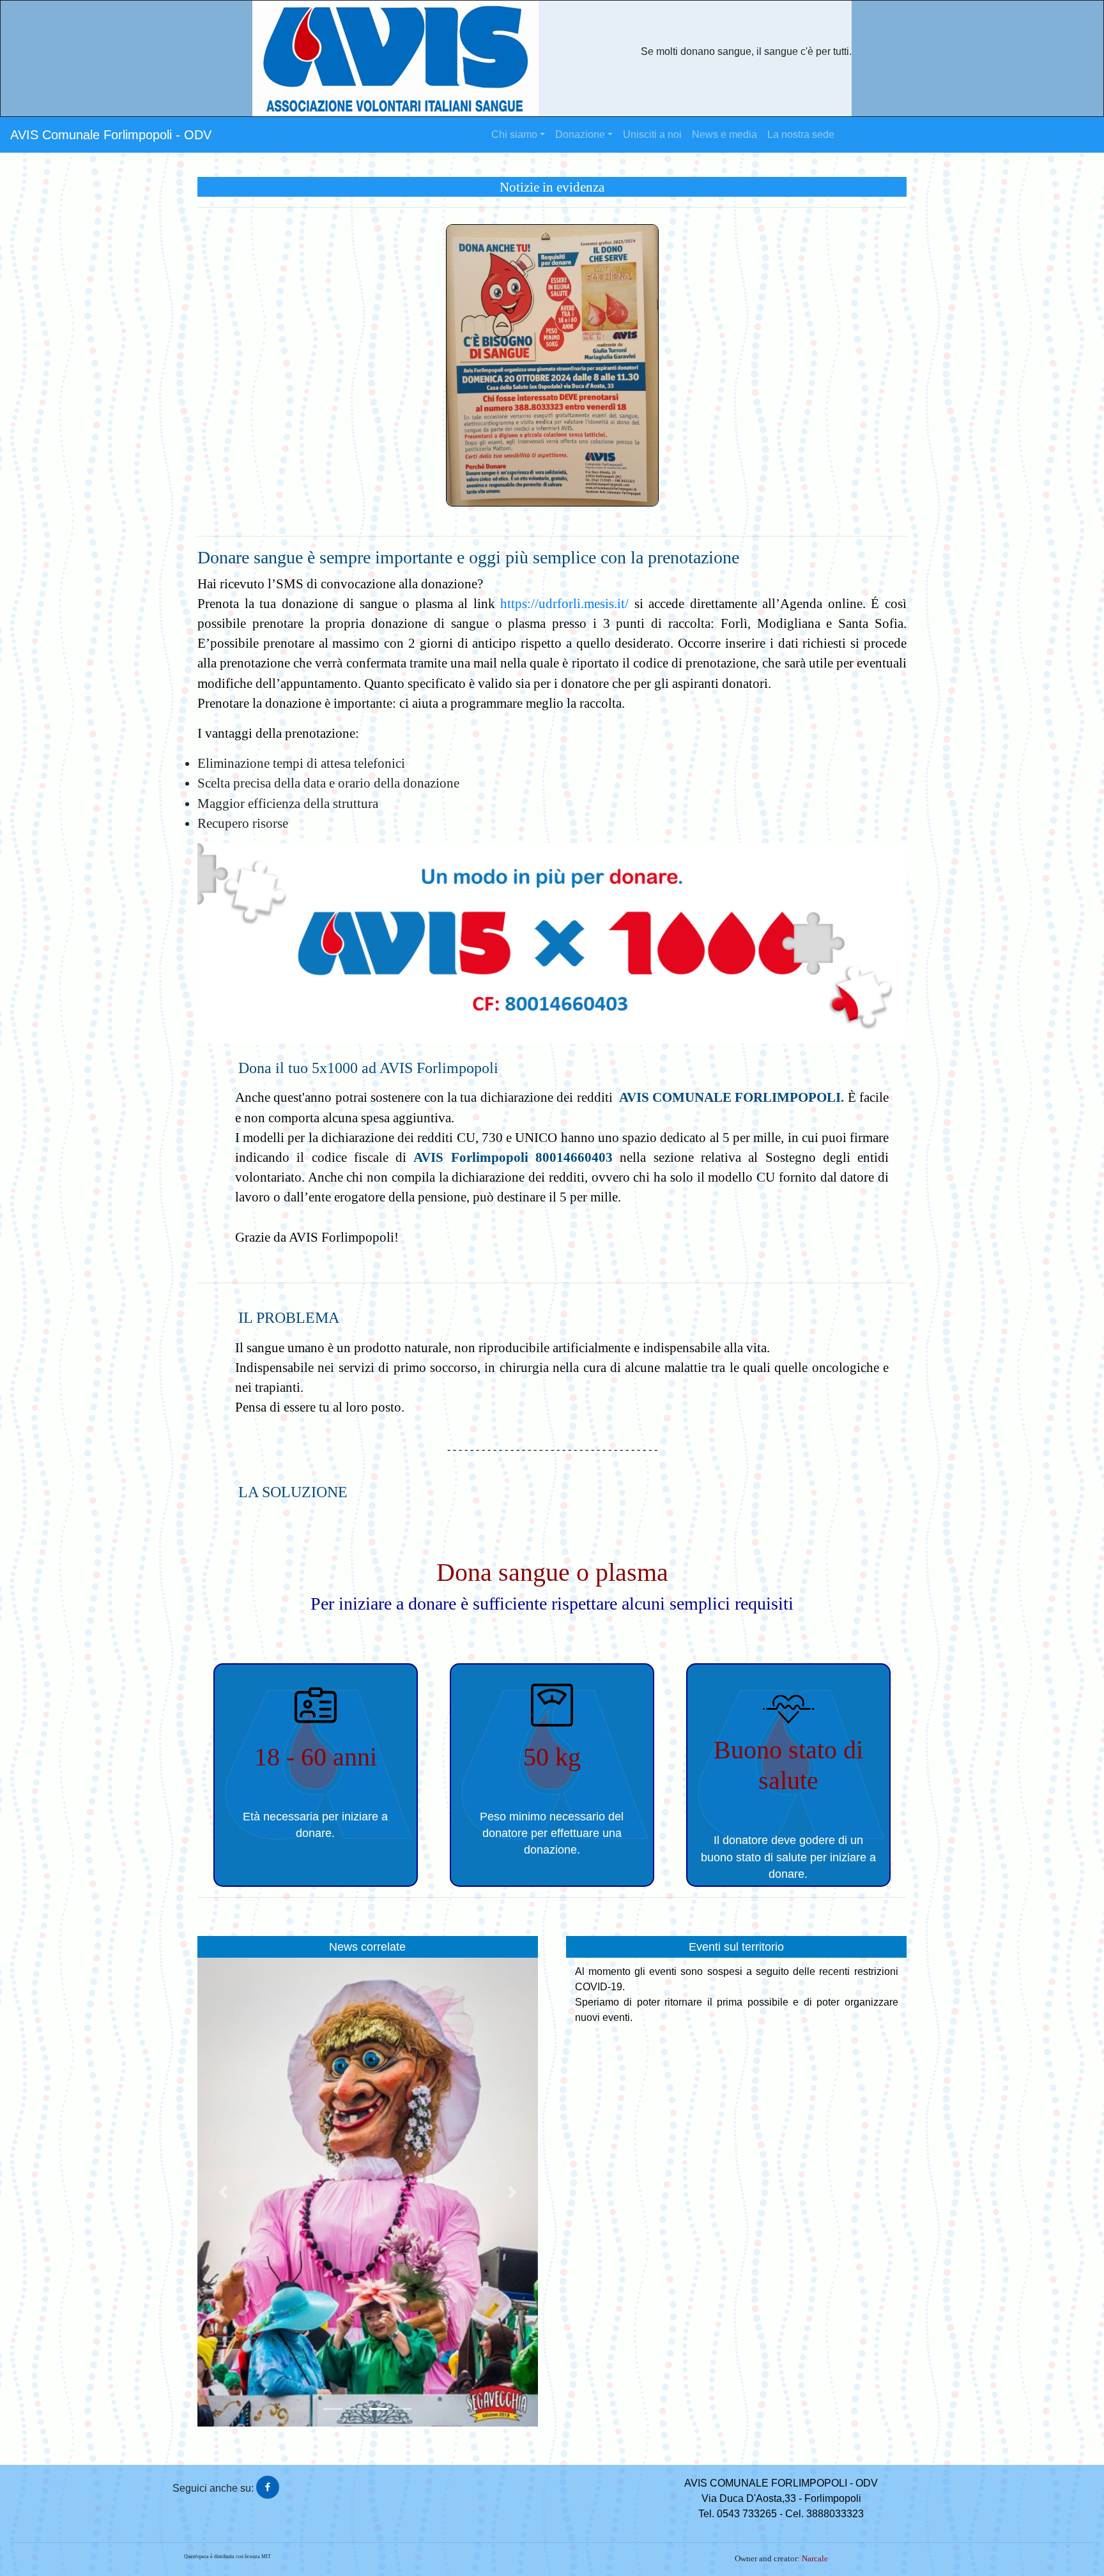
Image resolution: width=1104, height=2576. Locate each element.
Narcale (815, 2559)
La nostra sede (801, 134)
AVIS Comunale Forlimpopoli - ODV (111, 135)
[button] (223, 2192)
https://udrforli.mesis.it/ (564, 603)
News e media (724, 134)
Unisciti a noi (652, 134)
